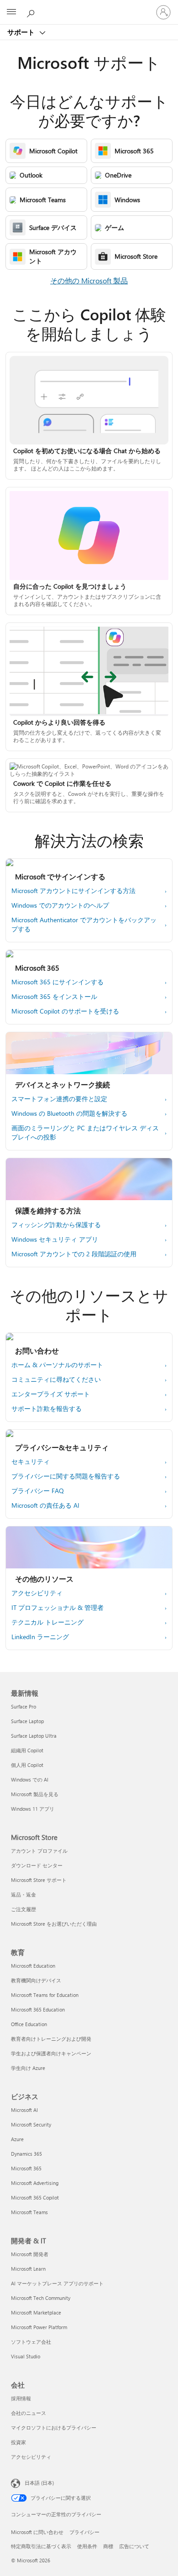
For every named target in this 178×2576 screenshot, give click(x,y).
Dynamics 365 (26, 2154)
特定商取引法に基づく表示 (41, 2546)
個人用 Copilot (27, 1765)
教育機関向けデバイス (36, 1980)
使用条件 (87, 2546)
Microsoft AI (24, 2110)
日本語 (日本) (39, 2483)
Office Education (29, 2024)
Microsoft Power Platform (39, 2327)
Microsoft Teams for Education (45, 1995)
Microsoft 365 (26, 2168)
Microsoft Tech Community (41, 2298)
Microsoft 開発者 (30, 2254)
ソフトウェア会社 (31, 2342)
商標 (108, 2546)
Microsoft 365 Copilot (35, 2197)
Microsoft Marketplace (36, 2312)
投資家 (18, 2442)
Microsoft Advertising (35, 2183)
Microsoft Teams (29, 2212)
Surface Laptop (27, 1721)
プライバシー (84, 2532)
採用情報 (21, 2398)
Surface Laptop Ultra (34, 1736)
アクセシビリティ (31, 2457)
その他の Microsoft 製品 (89, 280)
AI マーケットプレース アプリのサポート (57, 2283)
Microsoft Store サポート (39, 1880)
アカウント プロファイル (39, 1851)
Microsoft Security (31, 2124)
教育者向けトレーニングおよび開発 (51, 2039)
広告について (134, 2546)
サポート (22, 32)
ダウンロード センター (37, 1865)
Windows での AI (30, 1779)
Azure (17, 2139)
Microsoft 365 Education (38, 2009)
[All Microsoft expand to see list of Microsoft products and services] (11, 12)
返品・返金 (24, 1894)
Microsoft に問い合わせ (37, 2532)
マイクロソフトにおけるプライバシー (54, 2427)
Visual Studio (26, 2356)
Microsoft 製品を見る (35, 1794)
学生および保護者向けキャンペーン (51, 2053)
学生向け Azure (28, 2068)
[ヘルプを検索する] (32, 12)
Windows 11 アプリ (33, 1809)
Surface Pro (24, 1706)
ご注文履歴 (24, 1909)
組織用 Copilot (27, 1750)
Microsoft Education (33, 1966)
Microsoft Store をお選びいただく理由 (54, 1924)
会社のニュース (29, 2413)
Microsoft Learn (28, 2269)
